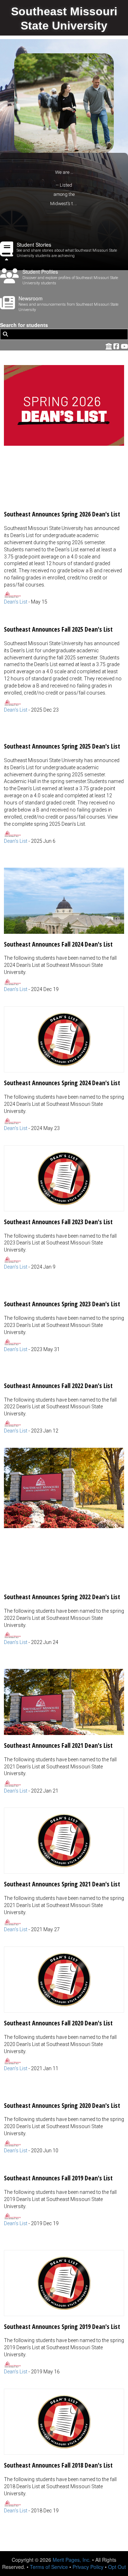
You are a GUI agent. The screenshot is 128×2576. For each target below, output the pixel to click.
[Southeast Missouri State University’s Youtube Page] (124, 346)
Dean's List (16, 602)
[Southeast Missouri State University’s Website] (109, 346)
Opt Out (117, 2567)
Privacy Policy (88, 2567)
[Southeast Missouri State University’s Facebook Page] (117, 346)
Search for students (24, 325)
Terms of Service (49, 2567)
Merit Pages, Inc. (72, 2560)
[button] (64, 485)
